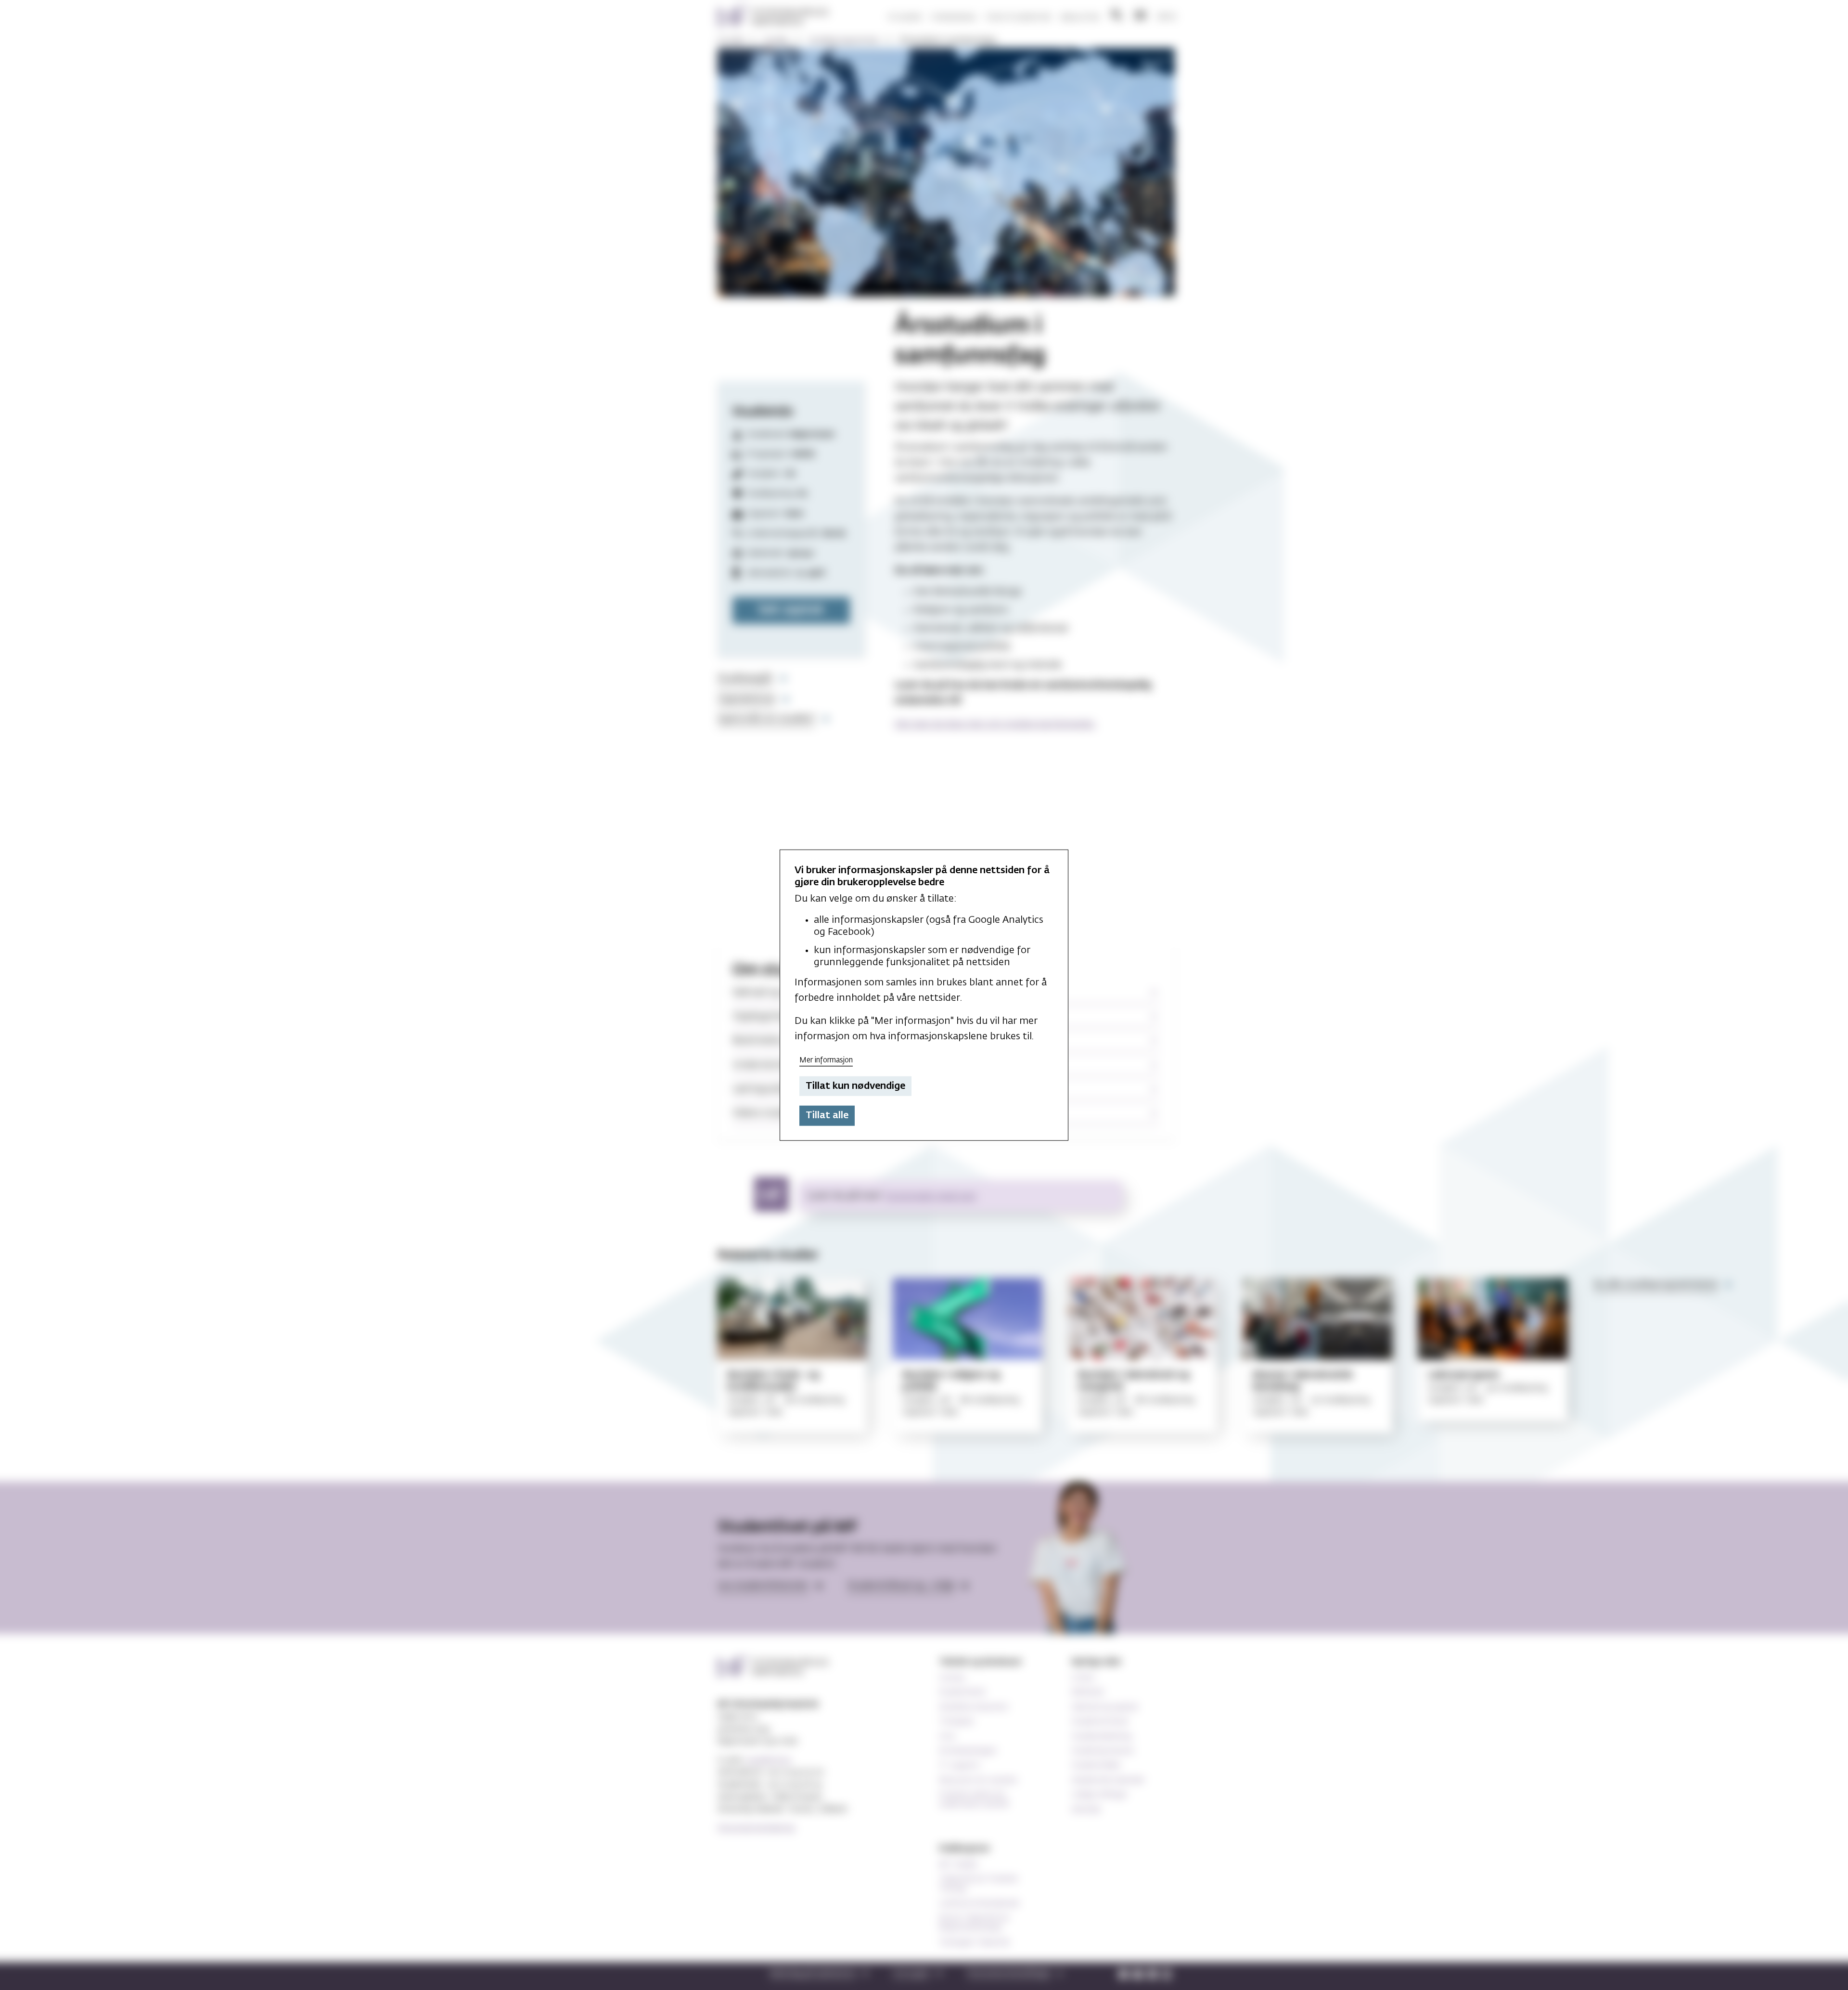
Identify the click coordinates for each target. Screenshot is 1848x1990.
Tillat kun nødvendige (855, 1086)
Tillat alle (827, 1115)
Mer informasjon (826, 1060)
